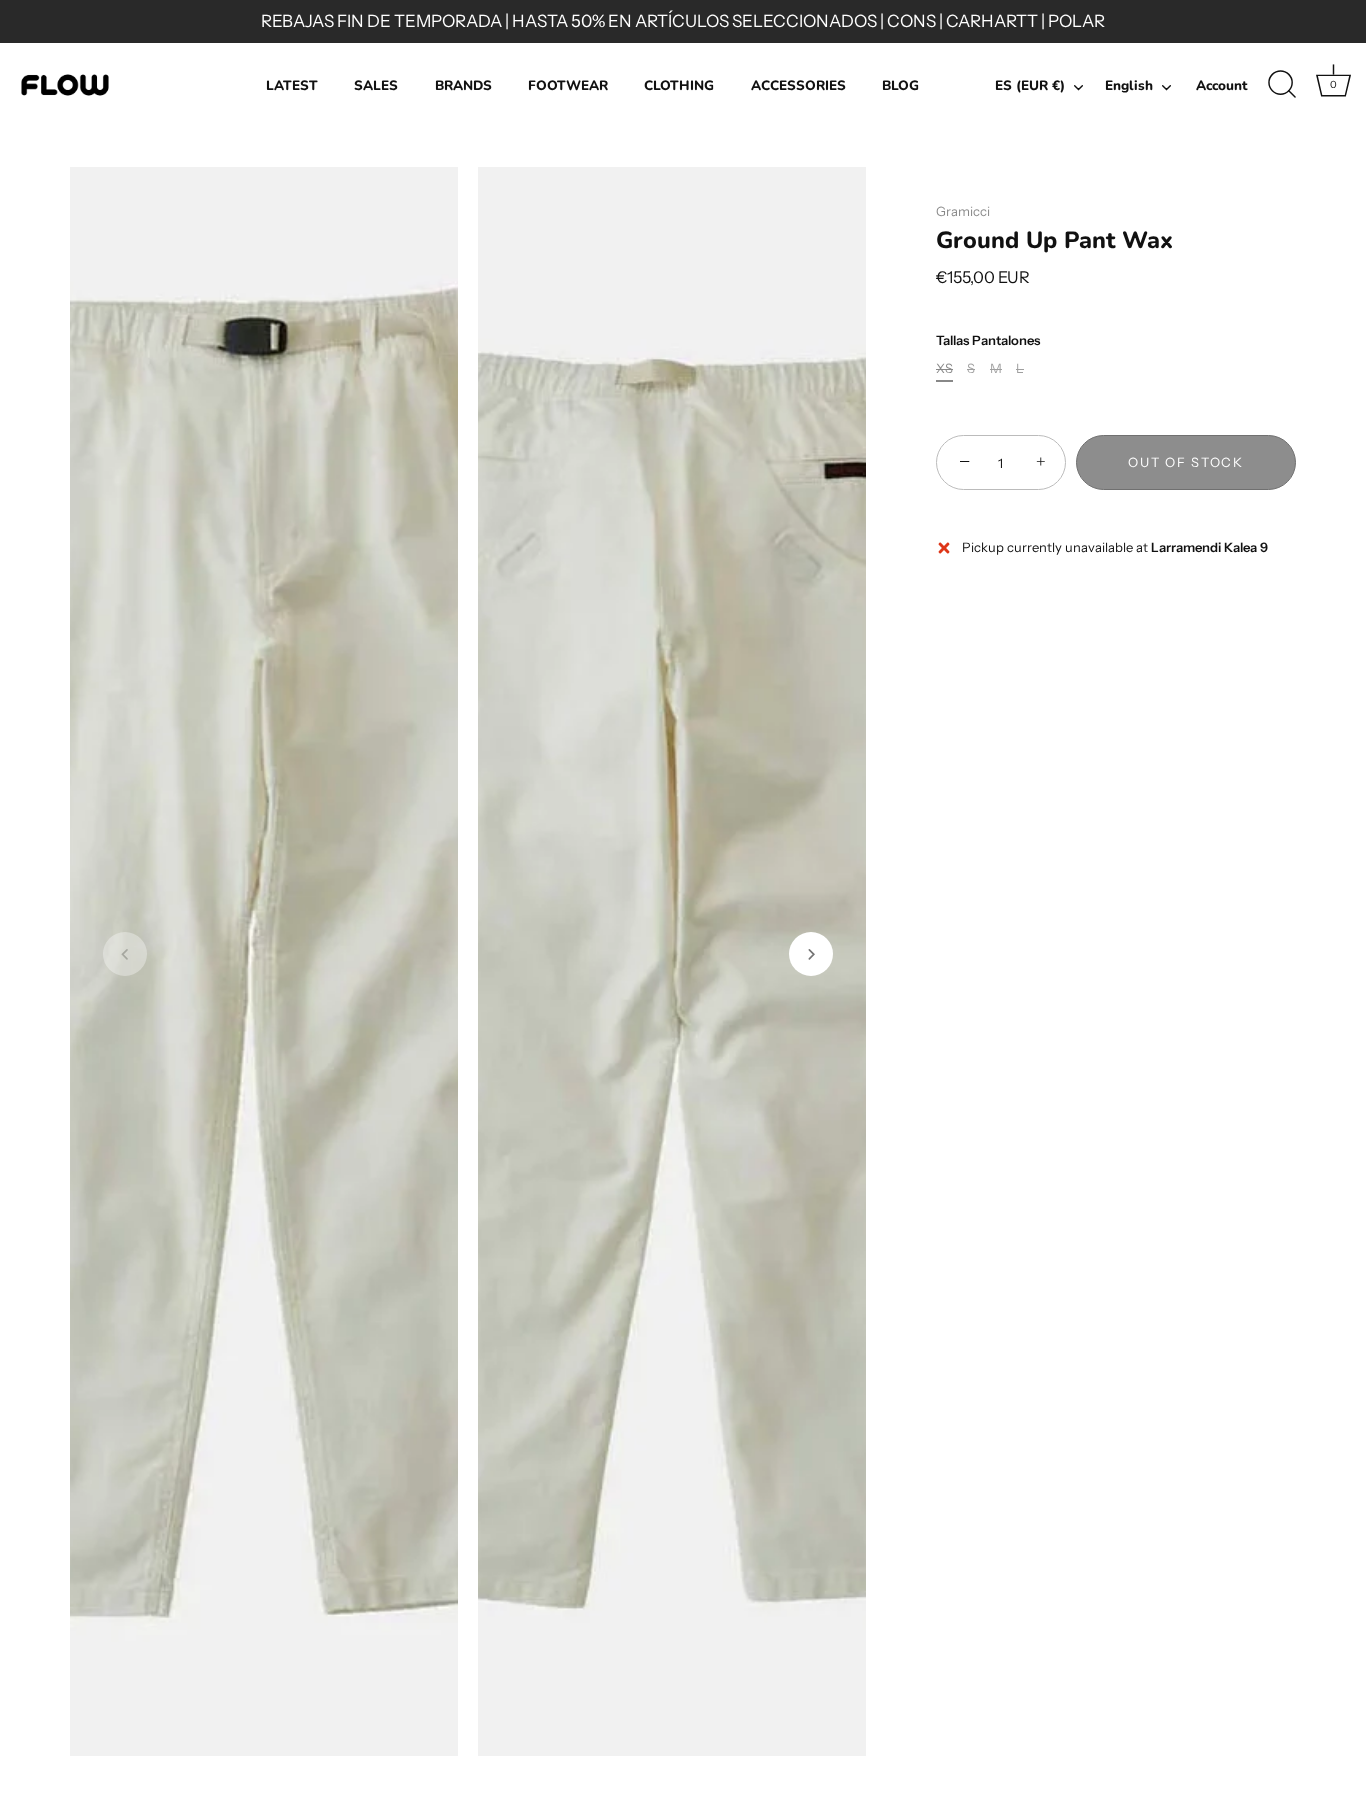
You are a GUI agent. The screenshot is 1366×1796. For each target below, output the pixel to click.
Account (1221, 85)
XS (944, 369)
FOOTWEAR (568, 85)
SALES (376, 85)
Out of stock (1185, 463)
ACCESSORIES (798, 85)
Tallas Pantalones (988, 340)
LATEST (292, 85)
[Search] (1282, 85)
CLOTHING (679, 85)
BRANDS (463, 85)
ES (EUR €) (1030, 86)
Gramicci (963, 211)
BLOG (900, 85)
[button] (125, 954)
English (1129, 86)
